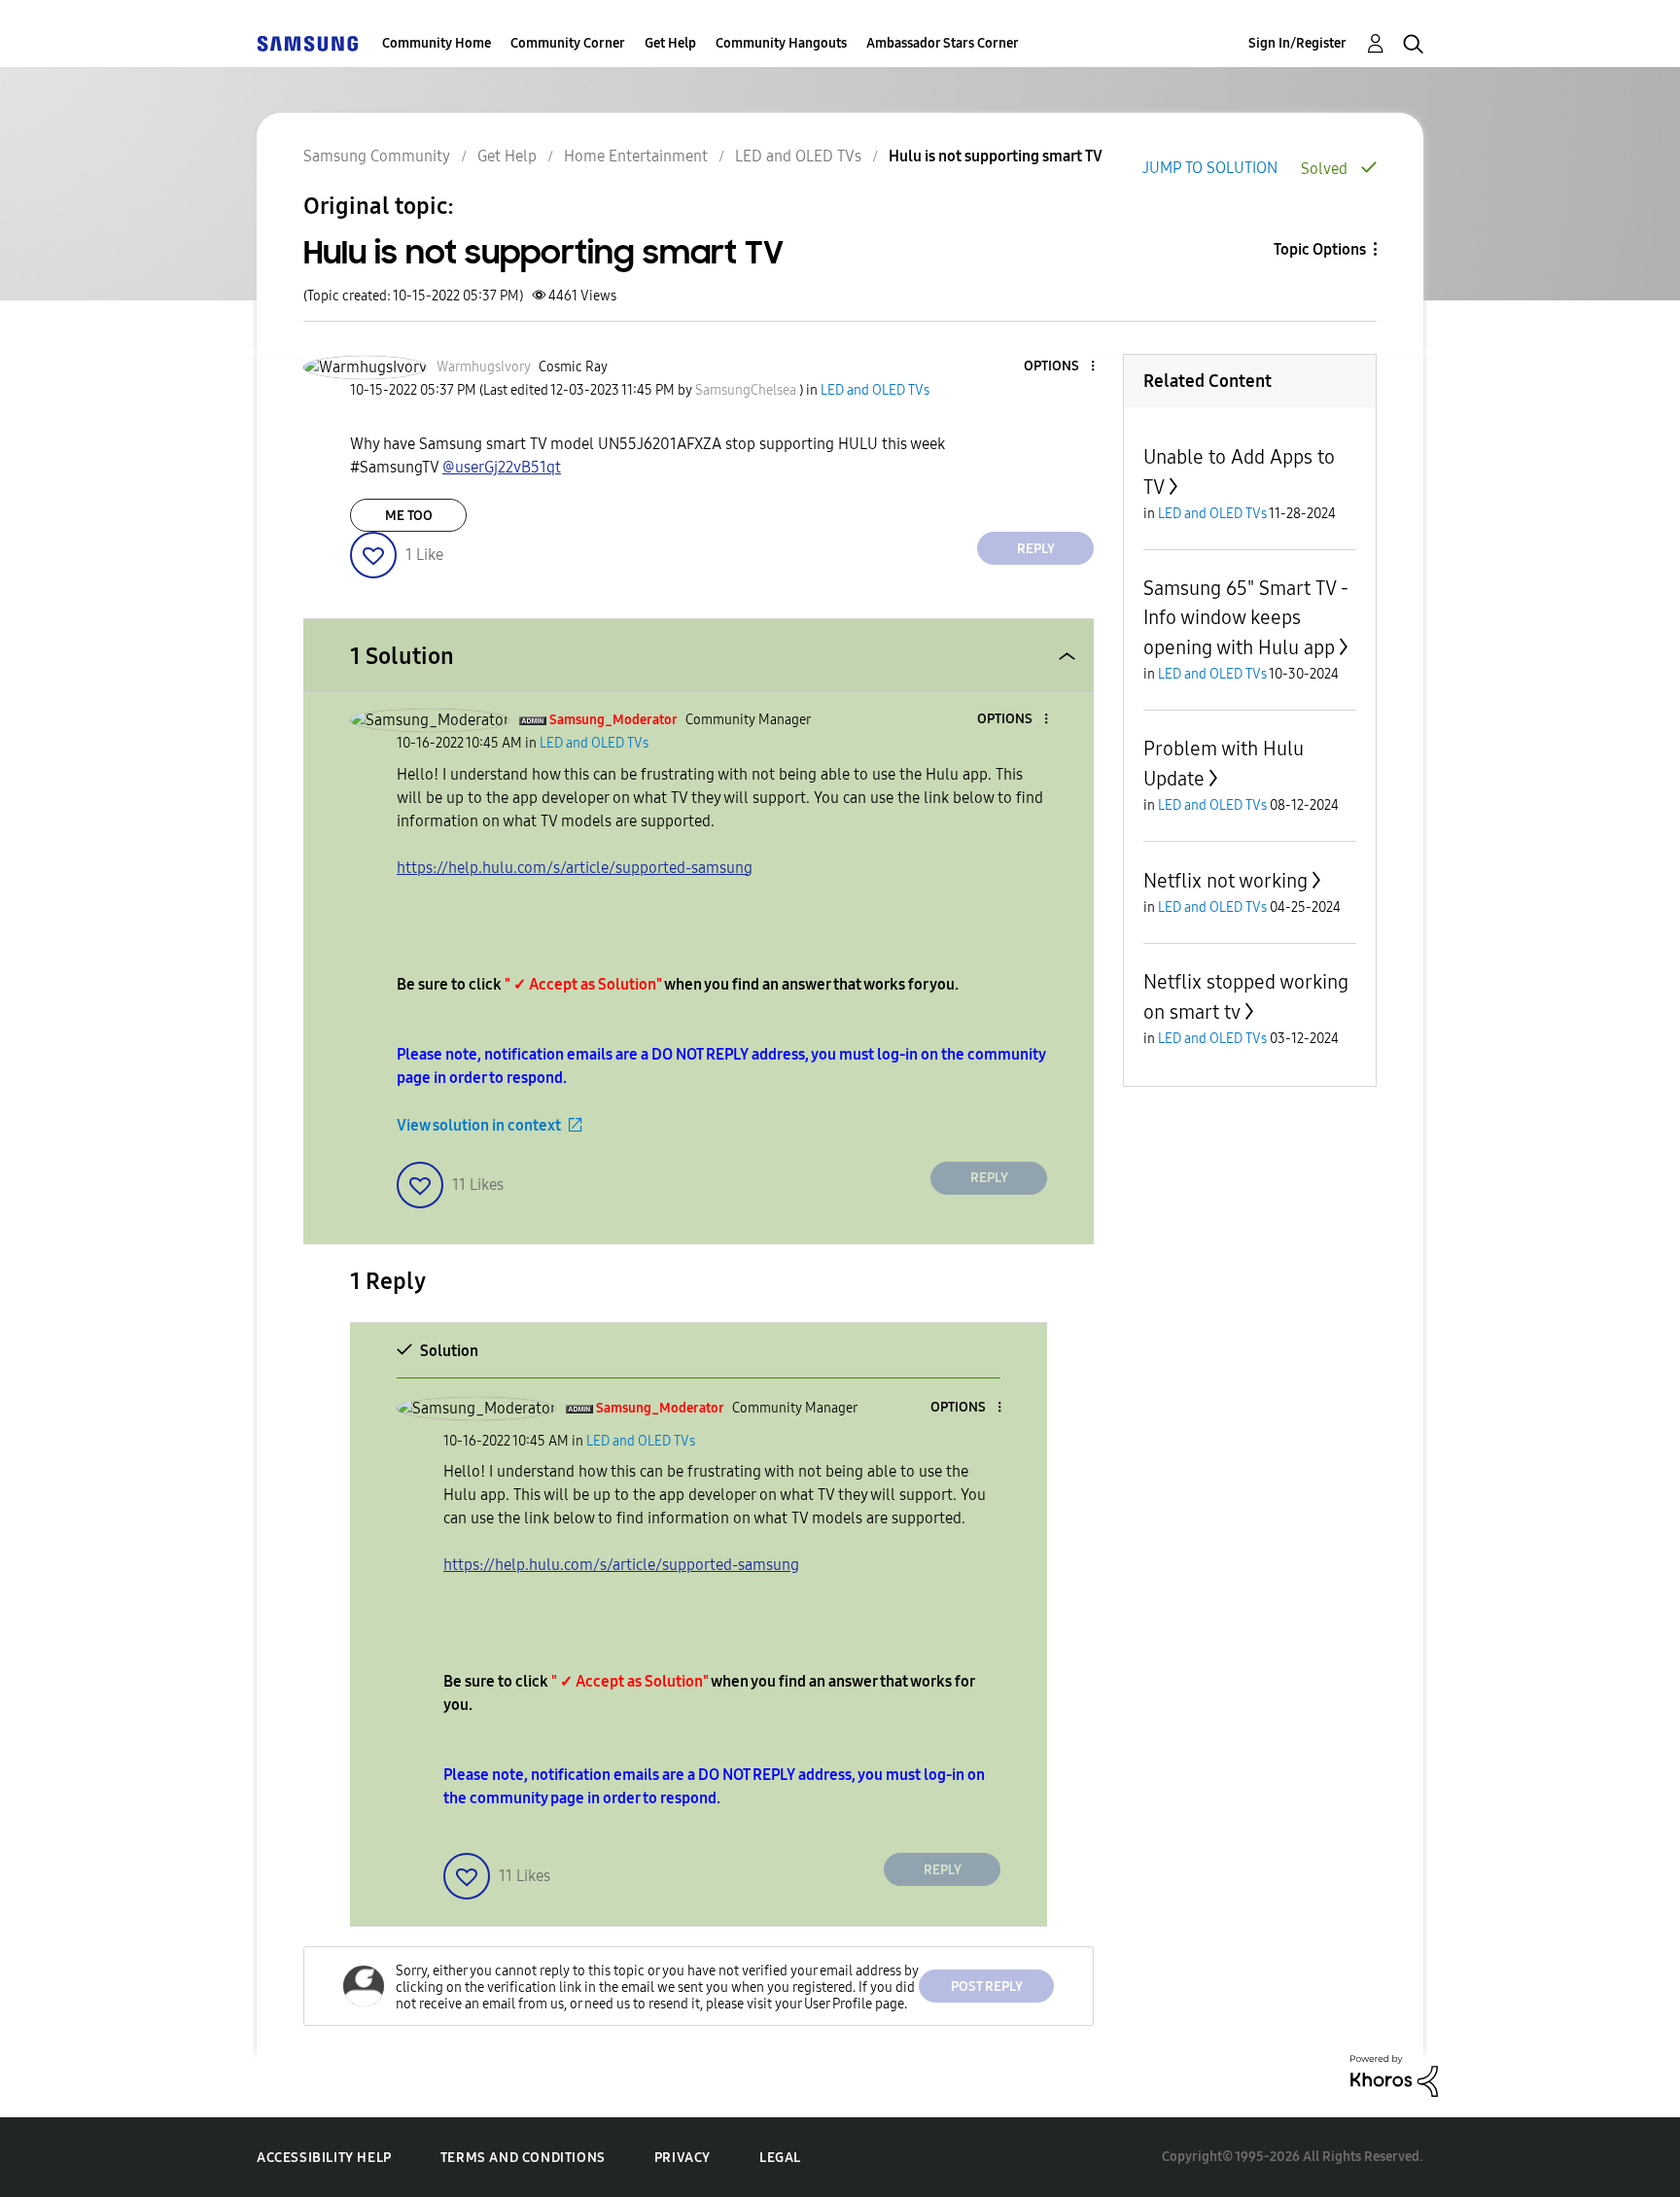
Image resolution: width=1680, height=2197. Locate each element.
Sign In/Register (1297, 43)
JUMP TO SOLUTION (1210, 168)
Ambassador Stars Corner (943, 43)
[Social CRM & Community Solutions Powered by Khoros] (1394, 2075)
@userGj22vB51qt (502, 467)
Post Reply (987, 1987)
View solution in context (479, 1125)
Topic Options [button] (1320, 249)
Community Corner (568, 43)
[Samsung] (307, 43)
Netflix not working (1225, 881)
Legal (780, 2158)
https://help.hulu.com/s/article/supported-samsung (575, 868)
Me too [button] (409, 516)
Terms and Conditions (523, 2158)
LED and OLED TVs (798, 156)
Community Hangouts (781, 43)
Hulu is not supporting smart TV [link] (996, 156)
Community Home (437, 43)
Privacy (682, 2158)
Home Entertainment (636, 156)
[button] (1061, 367)
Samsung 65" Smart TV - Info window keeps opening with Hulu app (1246, 618)
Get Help (670, 43)
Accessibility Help (324, 2158)
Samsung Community (377, 156)
